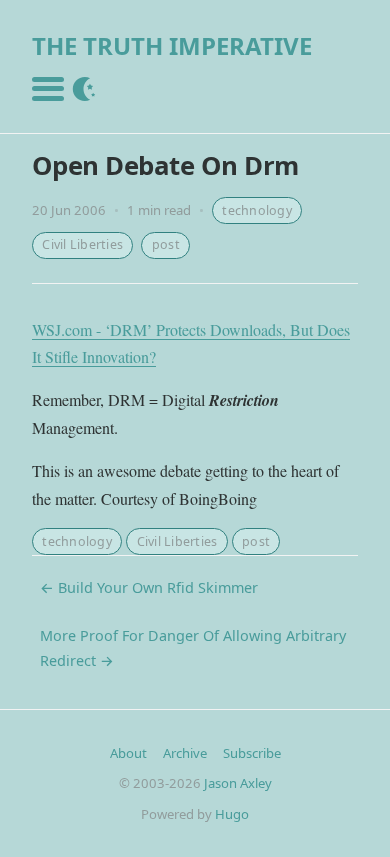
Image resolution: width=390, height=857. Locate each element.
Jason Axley (238, 783)
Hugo (232, 814)
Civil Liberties (82, 244)
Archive (185, 753)
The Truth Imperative (172, 45)
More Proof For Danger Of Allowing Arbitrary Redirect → (193, 647)
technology (257, 210)
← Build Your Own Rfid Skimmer (149, 587)
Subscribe (252, 753)
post (166, 244)
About (128, 753)
